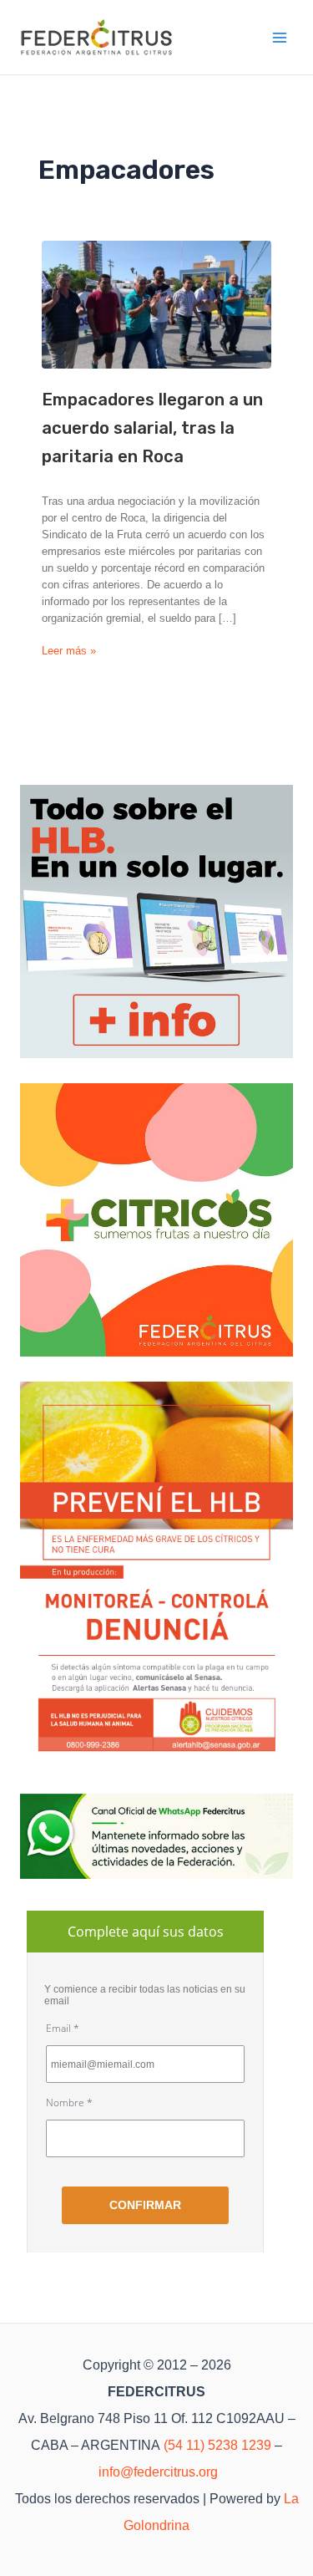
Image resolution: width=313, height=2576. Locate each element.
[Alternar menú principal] (280, 38)
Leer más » (69, 652)
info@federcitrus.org (158, 2472)
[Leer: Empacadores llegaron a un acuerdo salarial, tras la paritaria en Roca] (156, 305)
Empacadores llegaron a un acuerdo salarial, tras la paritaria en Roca (152, 428)
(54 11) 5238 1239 (217, 2445)
